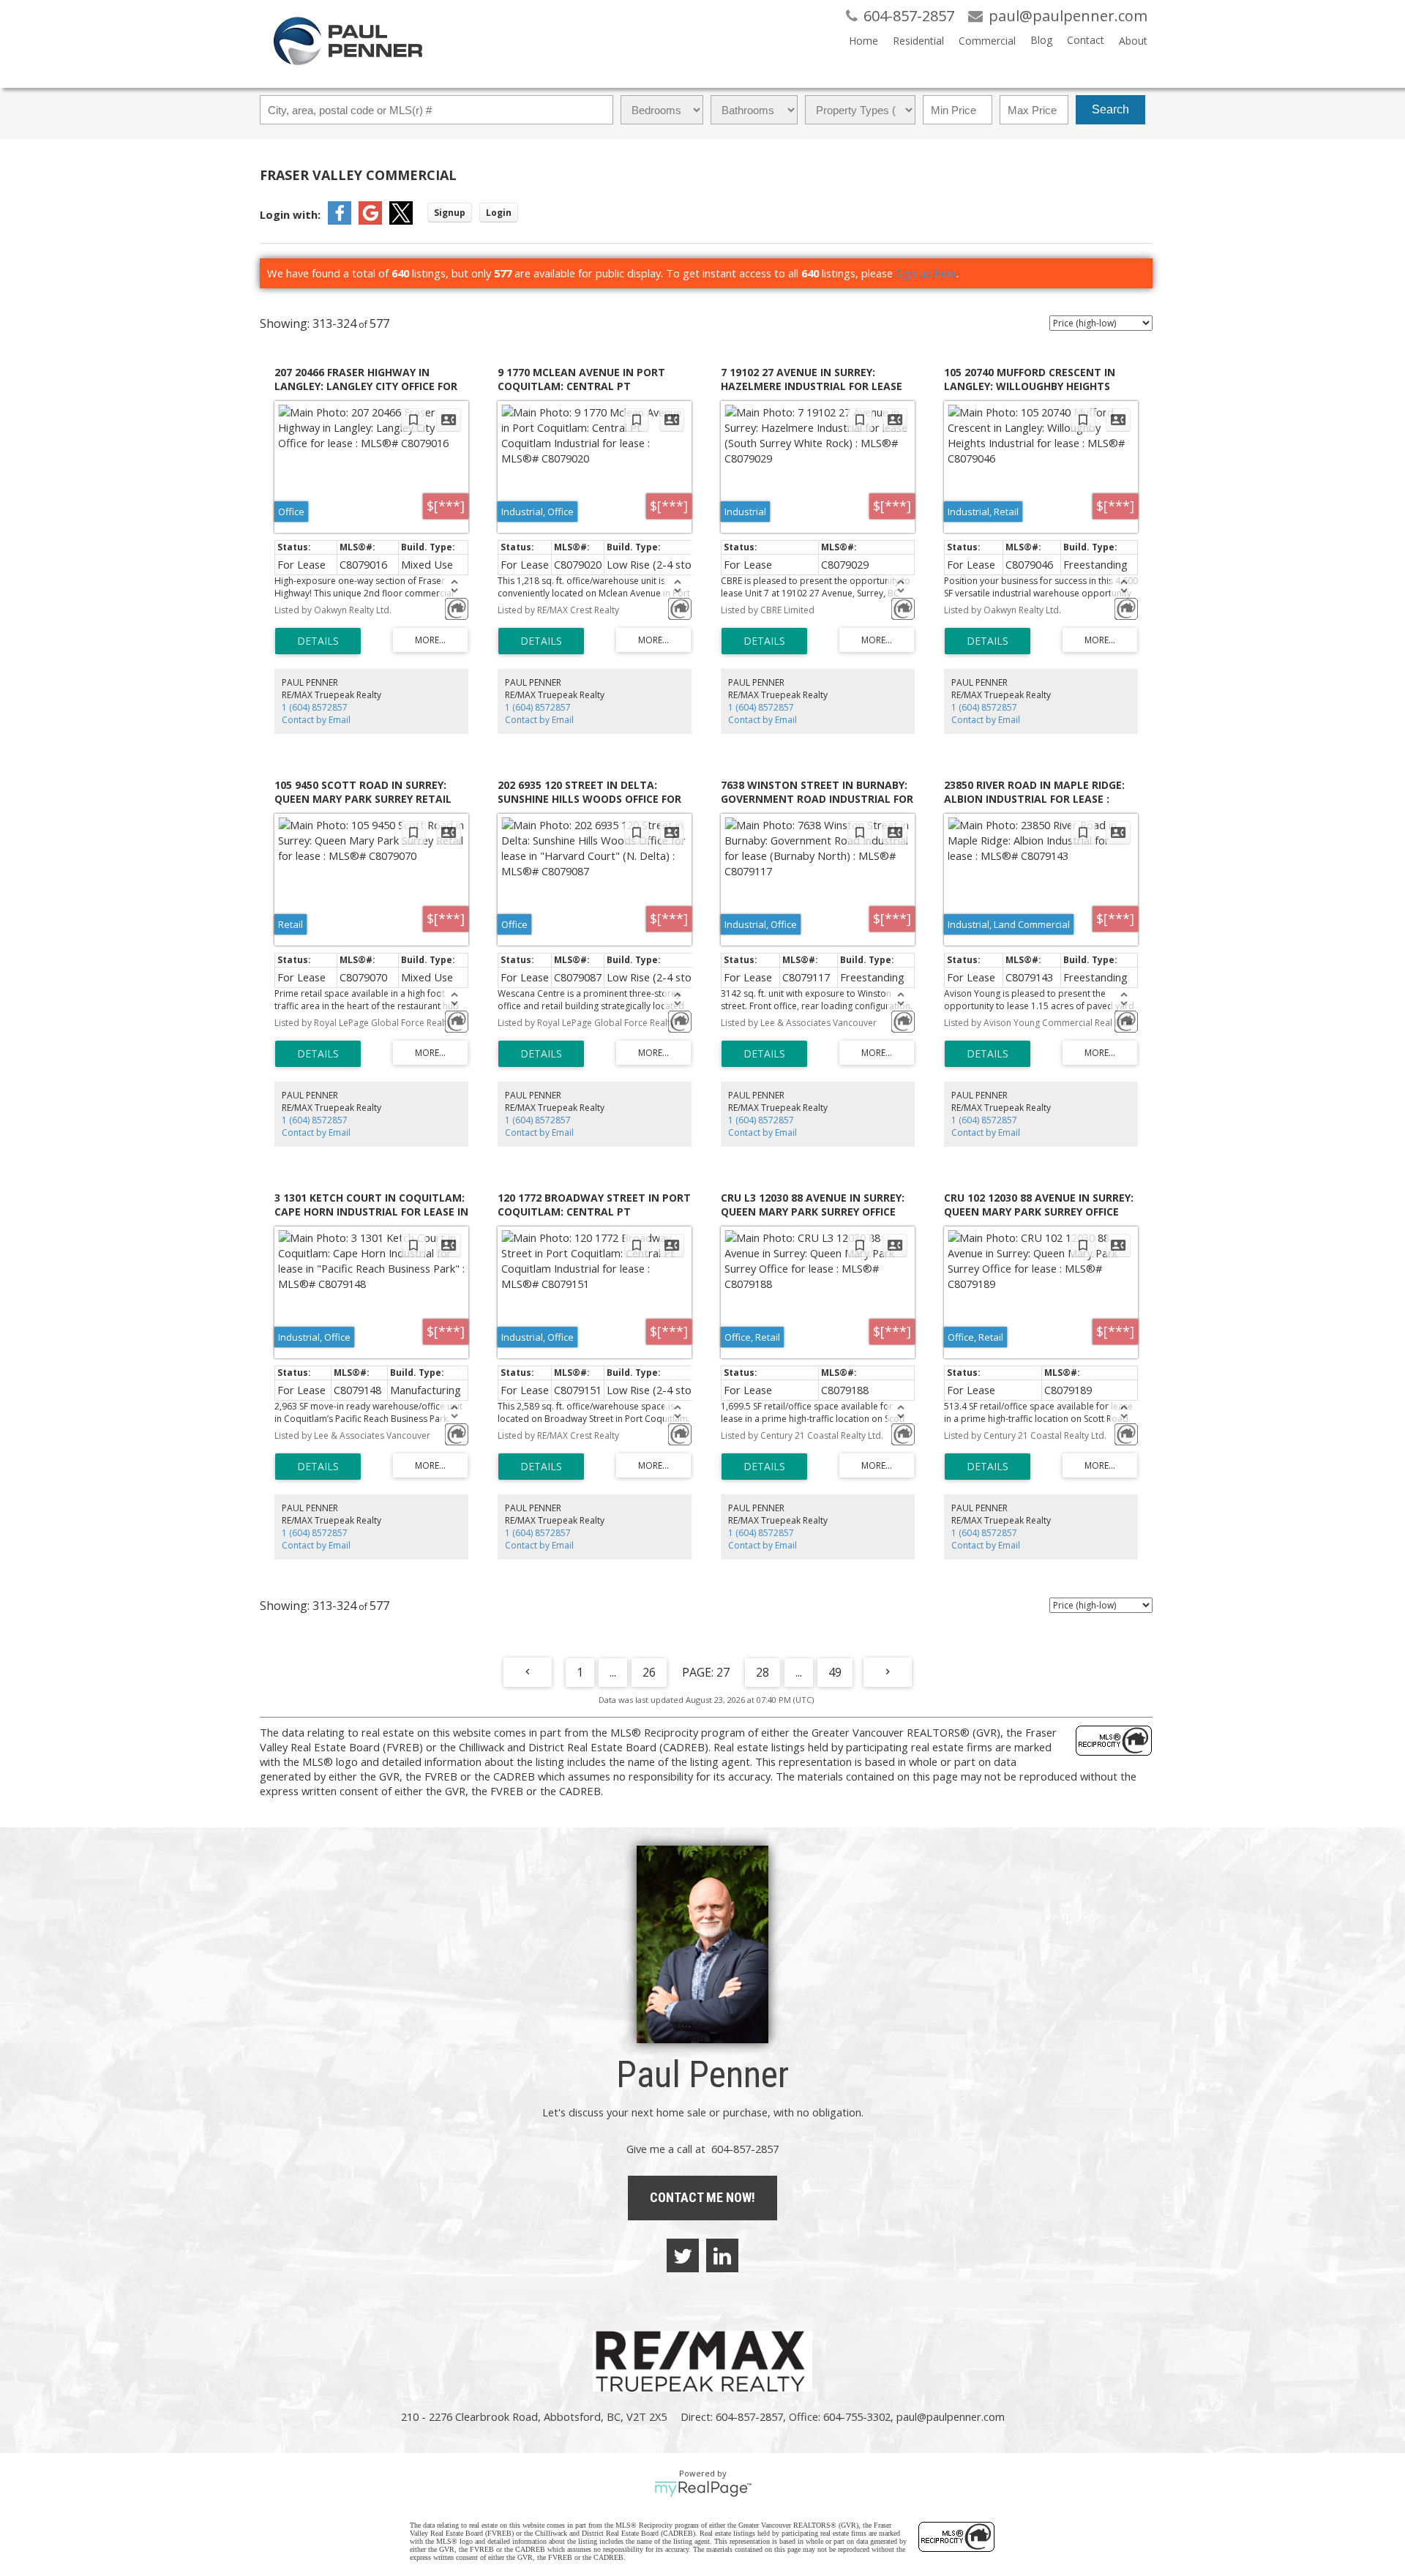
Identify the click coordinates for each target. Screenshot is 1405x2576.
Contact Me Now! (702, 2197)
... (613, 1672)
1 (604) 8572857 (315, 707)
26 (649, 1672)
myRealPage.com (703, 2489)
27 (723, 1672)
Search (1110, 109)
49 (835, 1672)
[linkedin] (722, 2255)
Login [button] (499, 213)
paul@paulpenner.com (951, 2416)
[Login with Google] (370, 220)
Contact (1086, 40)
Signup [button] (450, 213)
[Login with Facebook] (340, 220)
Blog (1041, 40)
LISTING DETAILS (318, 641)
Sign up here (926, 273)
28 (763, 1672)
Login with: (290, 214)
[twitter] (683, 2255)
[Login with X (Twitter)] (401, 220)
